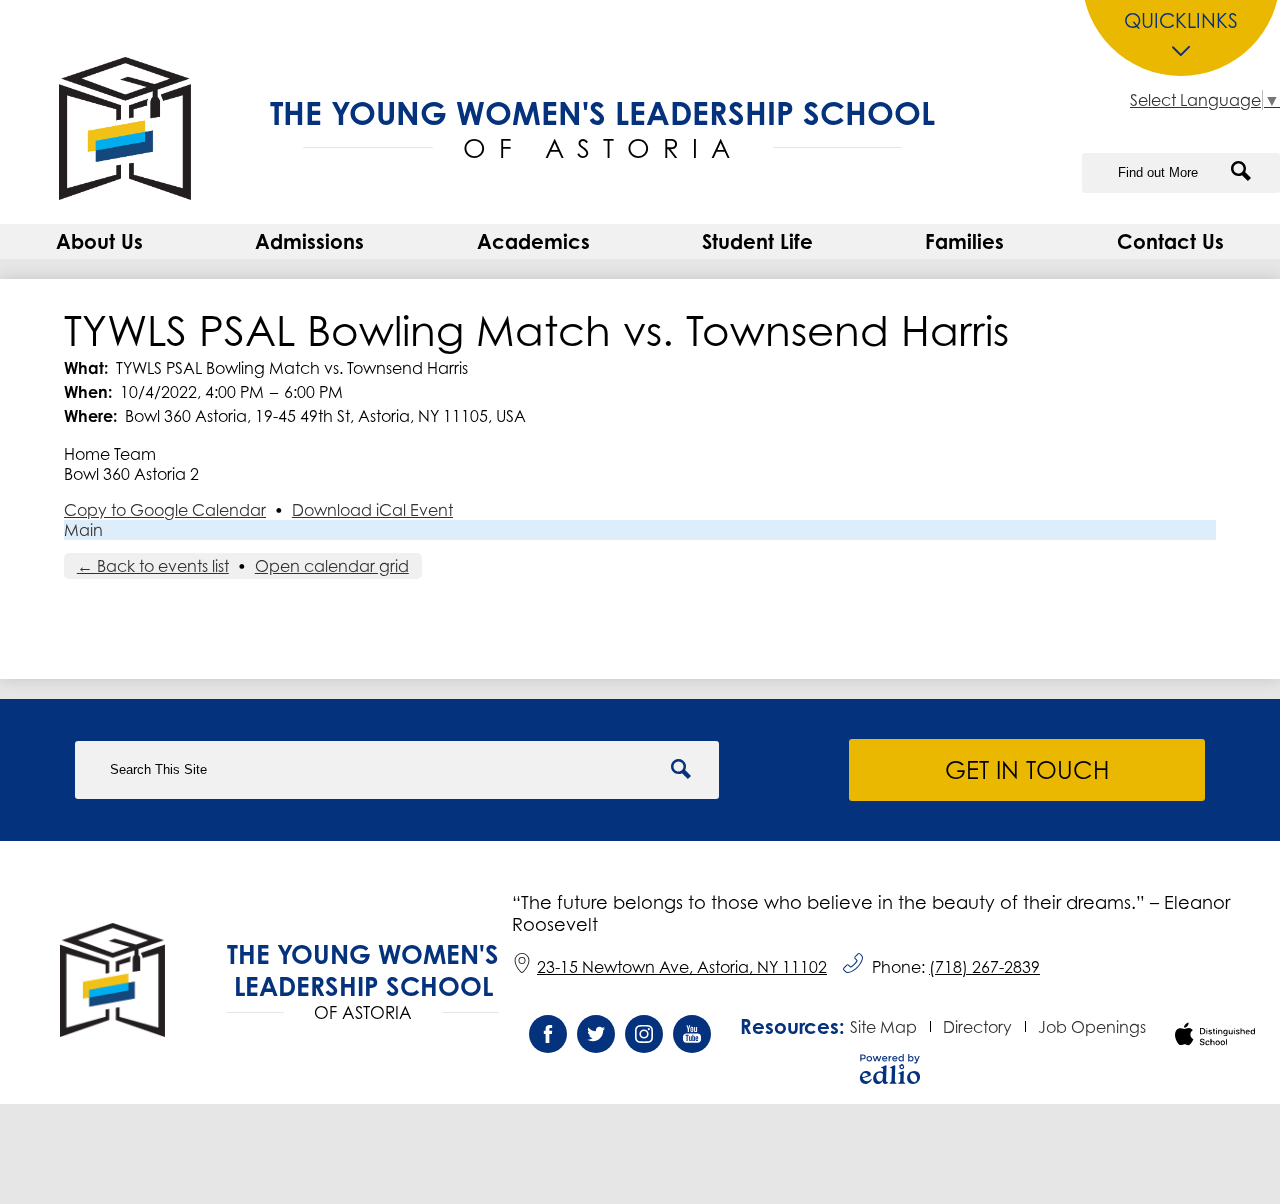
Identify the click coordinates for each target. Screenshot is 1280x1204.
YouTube (692, 1034)
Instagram (644, 1034)
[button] (99, 241)
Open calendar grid (332, 566)
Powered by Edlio (890, 1069)
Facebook (548, 1034)
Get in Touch (1027, 770)
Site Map (883, 1027)
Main (83, 530)
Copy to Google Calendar (165, 510)
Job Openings (1092, 1027)
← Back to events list (153, 566)
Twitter (596, 1034)
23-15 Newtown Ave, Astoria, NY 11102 (682, 967)
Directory (977, 1027)
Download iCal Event (372, 510)
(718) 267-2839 (984, 967)
